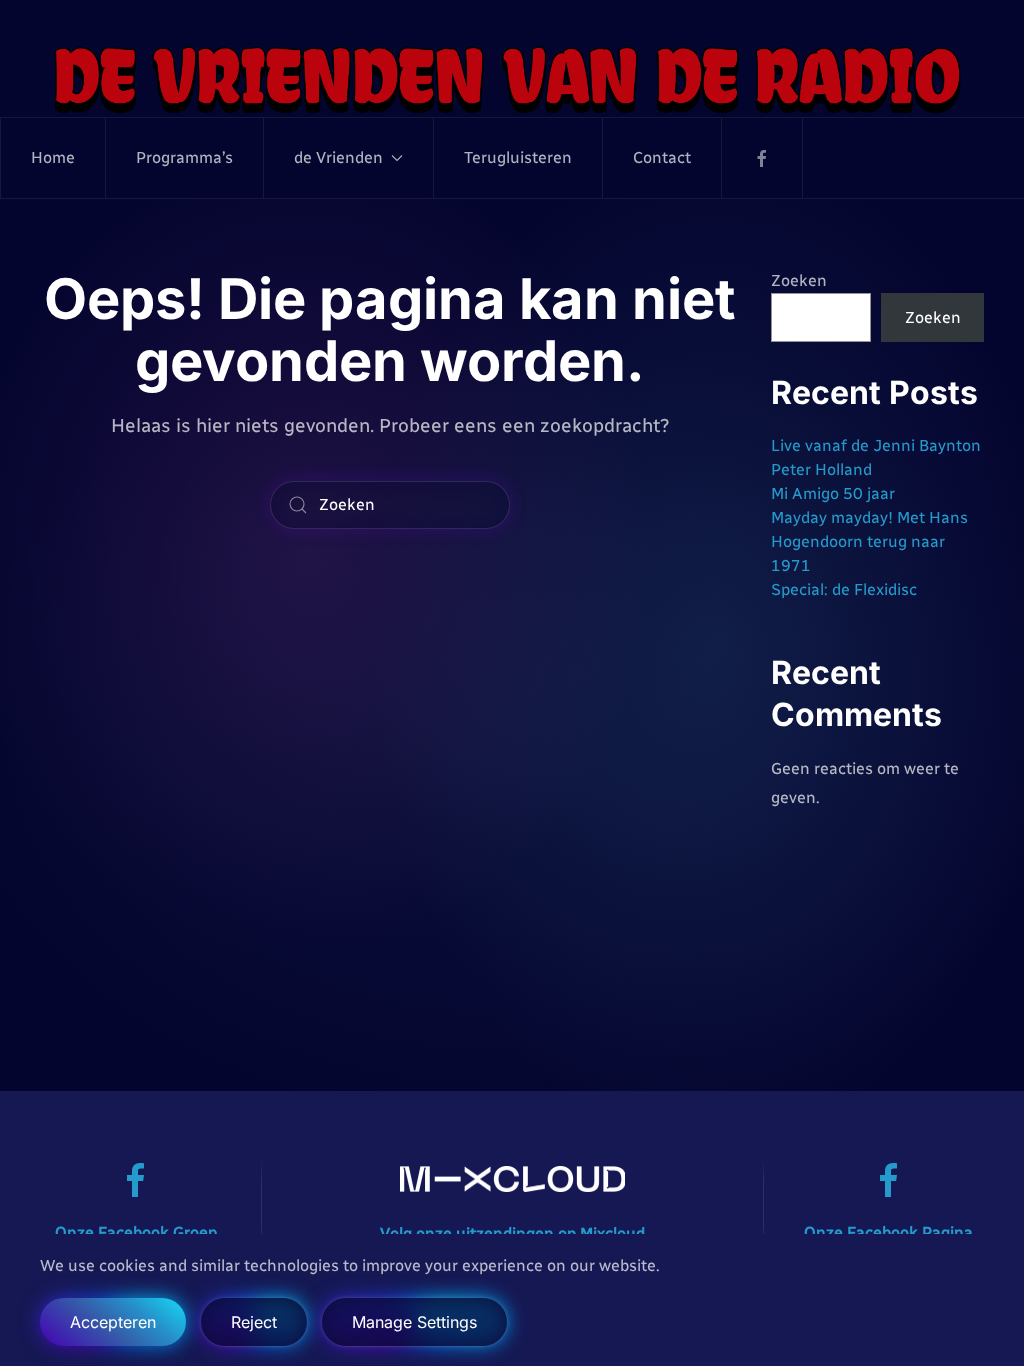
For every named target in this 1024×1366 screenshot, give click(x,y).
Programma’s (184, 157)
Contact (662, 157)
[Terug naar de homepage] (512, 78)
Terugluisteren (518, 157)
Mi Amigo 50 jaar (833, 493)
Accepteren (113, 1322)
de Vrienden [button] (338, 157)
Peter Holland (821, 469)
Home (53, 157)
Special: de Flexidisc (844, 589)
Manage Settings (414, 1322)
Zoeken (799, 280)
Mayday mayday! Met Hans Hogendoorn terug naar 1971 (869, 541)
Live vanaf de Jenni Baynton (876, 445)
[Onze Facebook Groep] (136, 1179)
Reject (254, 1322)
